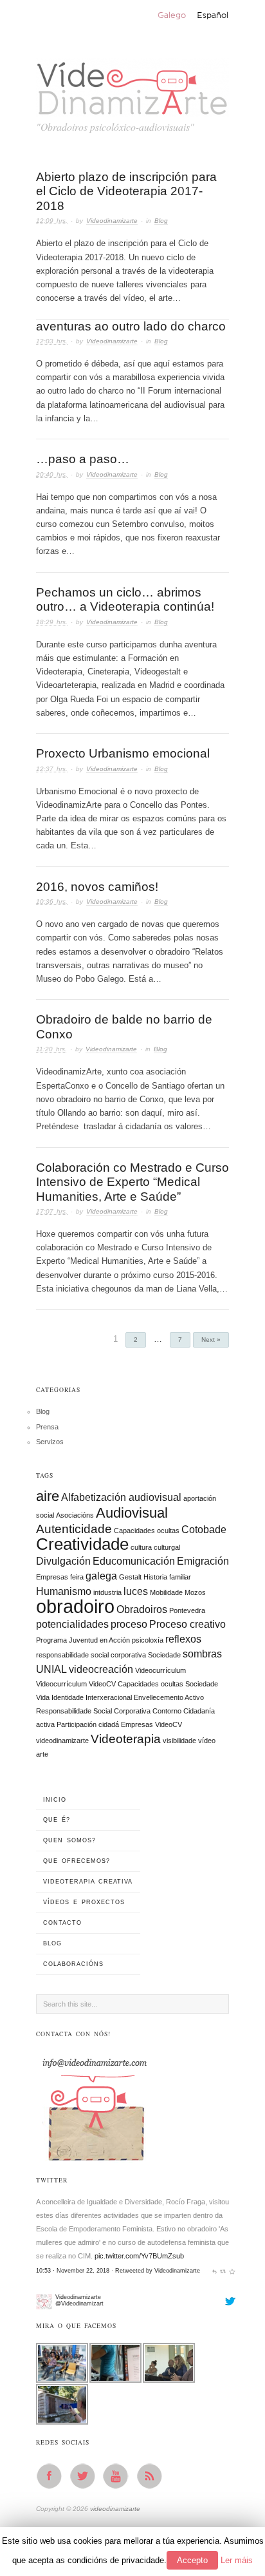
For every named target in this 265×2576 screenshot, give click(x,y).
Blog (161, 221)
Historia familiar (167, 1577)
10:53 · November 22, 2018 (73, 2199)
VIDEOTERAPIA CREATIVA (88, 1882)
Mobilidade (166, 1592)
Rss (153, 2476)
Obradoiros (142, 1609)
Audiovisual (132, 1513)
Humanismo (64, 1591)
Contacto (62, 1923)
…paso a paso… (83, 459)
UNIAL (51, 1669)
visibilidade (179, 1741)
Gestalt (130, 1577)
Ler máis (237, 2560)
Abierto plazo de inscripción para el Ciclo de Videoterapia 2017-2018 (126, 191)
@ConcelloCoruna (65, 2298)
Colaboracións (73, 1964)
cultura (141, 1547)
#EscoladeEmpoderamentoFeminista (93, 2285)
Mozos (195, 1592)
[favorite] (232, 2199)
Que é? (57, 1820)
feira (77, 1577)
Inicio (55, 1800)
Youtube (120, 2476)
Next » (211, 1340)
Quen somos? (69, 1840)
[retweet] (223, 2199)
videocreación (101, 1669)
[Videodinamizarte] (44, 2229)
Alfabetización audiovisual (121, 1497)
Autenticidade (74, 1529)
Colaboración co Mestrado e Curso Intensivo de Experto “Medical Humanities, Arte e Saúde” (132, 1182)
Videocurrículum (160, 1670)
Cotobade (204, 1530)
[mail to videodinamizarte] (94, 2105)
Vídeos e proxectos (84, 1902)
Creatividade (82, 1544)
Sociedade (164, 1655)
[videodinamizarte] (132, 85)
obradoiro (75, 1606)
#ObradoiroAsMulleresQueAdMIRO (91, 2271)
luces (136, 1591)
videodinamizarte (62, 1741)
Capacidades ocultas (147, 1531)
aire (48, 1496)
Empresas (52, 1577)
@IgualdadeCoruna (131, 2298)
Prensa (47, 1427)
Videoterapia (126, 1739)
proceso (129, 1624)
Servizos (50, 1442)
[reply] (215, 2199)
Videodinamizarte (112, 221)
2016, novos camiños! (97, 887)
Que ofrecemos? (77, 1861)
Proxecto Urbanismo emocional (123, 753)
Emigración (203, 1561)
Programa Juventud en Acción (83, 1640)
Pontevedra (187, 1610)
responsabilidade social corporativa (91, 1655)
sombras (202, 1654)
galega (101, 1576)
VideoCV (169, 1724)
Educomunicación (134, 1561)
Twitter (86, 2476)
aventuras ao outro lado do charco (131, 326)
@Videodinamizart (79, 2231)
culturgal (167, 1547)
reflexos (183, 1639)
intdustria (107, 1592)
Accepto (192, 2560)
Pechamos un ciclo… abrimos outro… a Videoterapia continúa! (125, 600)
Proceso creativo (187, 1624)
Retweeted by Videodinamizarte (158, 2199)
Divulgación (63, 1561)
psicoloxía (148, 1640)
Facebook (53, 2476)
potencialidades (72, 1624)
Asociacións (75, 1515)
